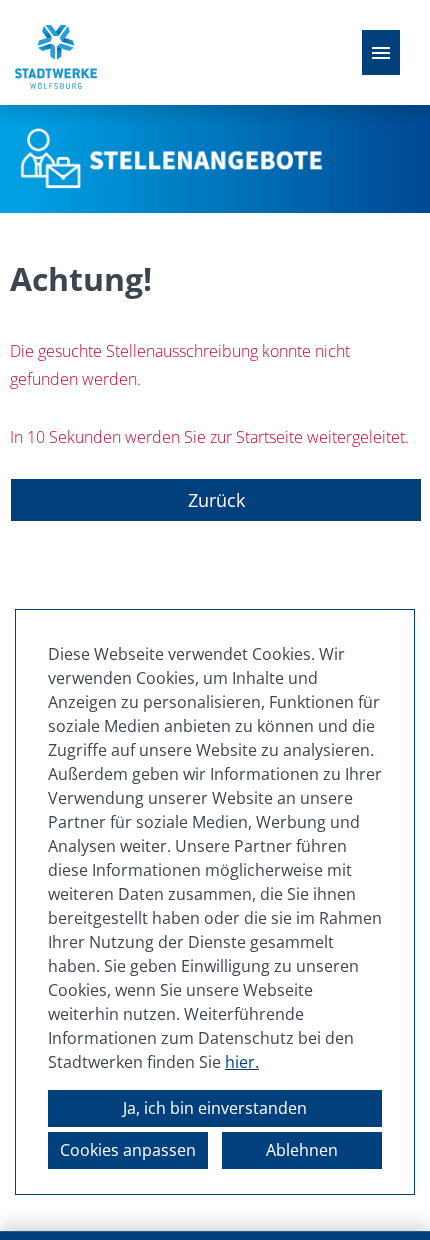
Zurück (216, 500)
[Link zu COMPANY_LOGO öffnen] (56, 52)
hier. (242, 1062)
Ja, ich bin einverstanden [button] (215, 1108)
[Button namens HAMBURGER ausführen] (381, 52)
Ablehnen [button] (302, 1150)
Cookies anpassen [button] (128, 1150)
